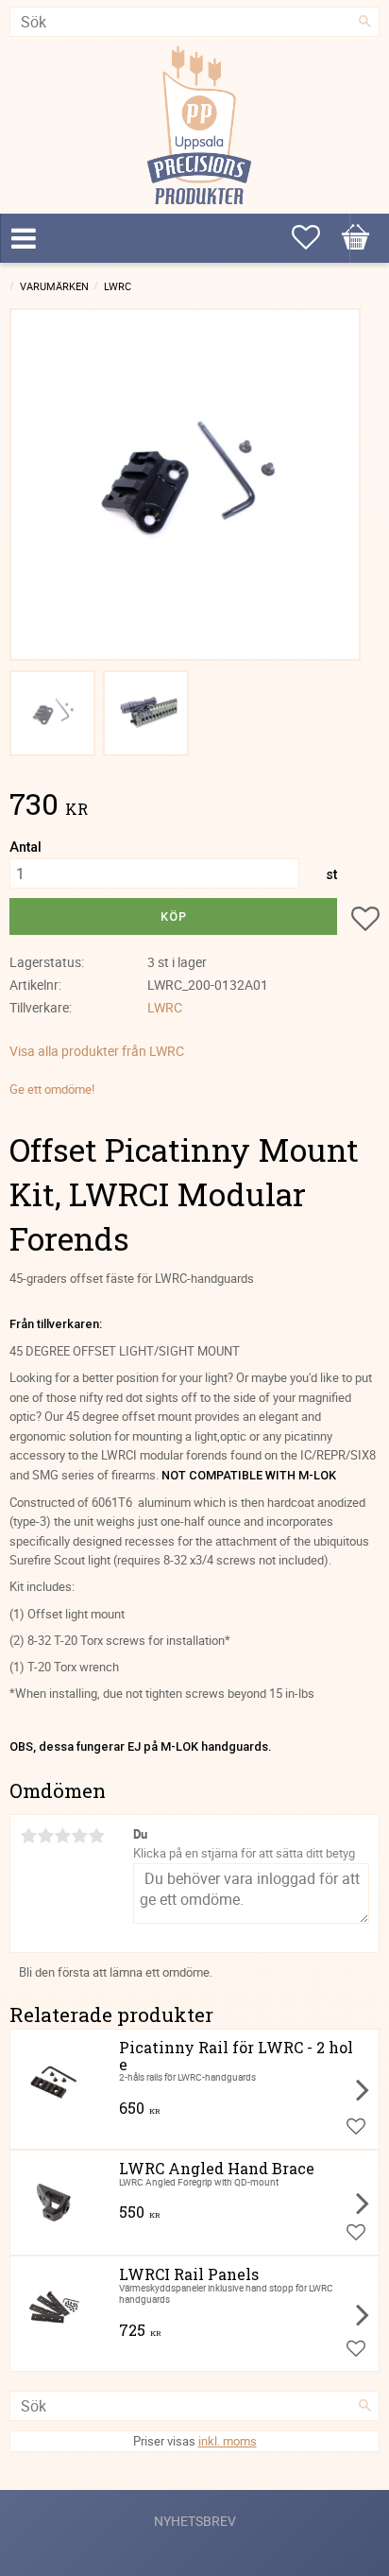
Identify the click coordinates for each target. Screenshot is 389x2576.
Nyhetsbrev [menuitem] (195, 2521)
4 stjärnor (79, 1836)
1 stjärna (28, 1836)
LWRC (165, 1007)
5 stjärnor (96, 1836)
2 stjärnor (45, 1836)
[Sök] (365, 22)
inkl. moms (228, 2441)
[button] (356, 237)
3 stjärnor (62, 1836)
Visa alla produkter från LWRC (97, 1051)
